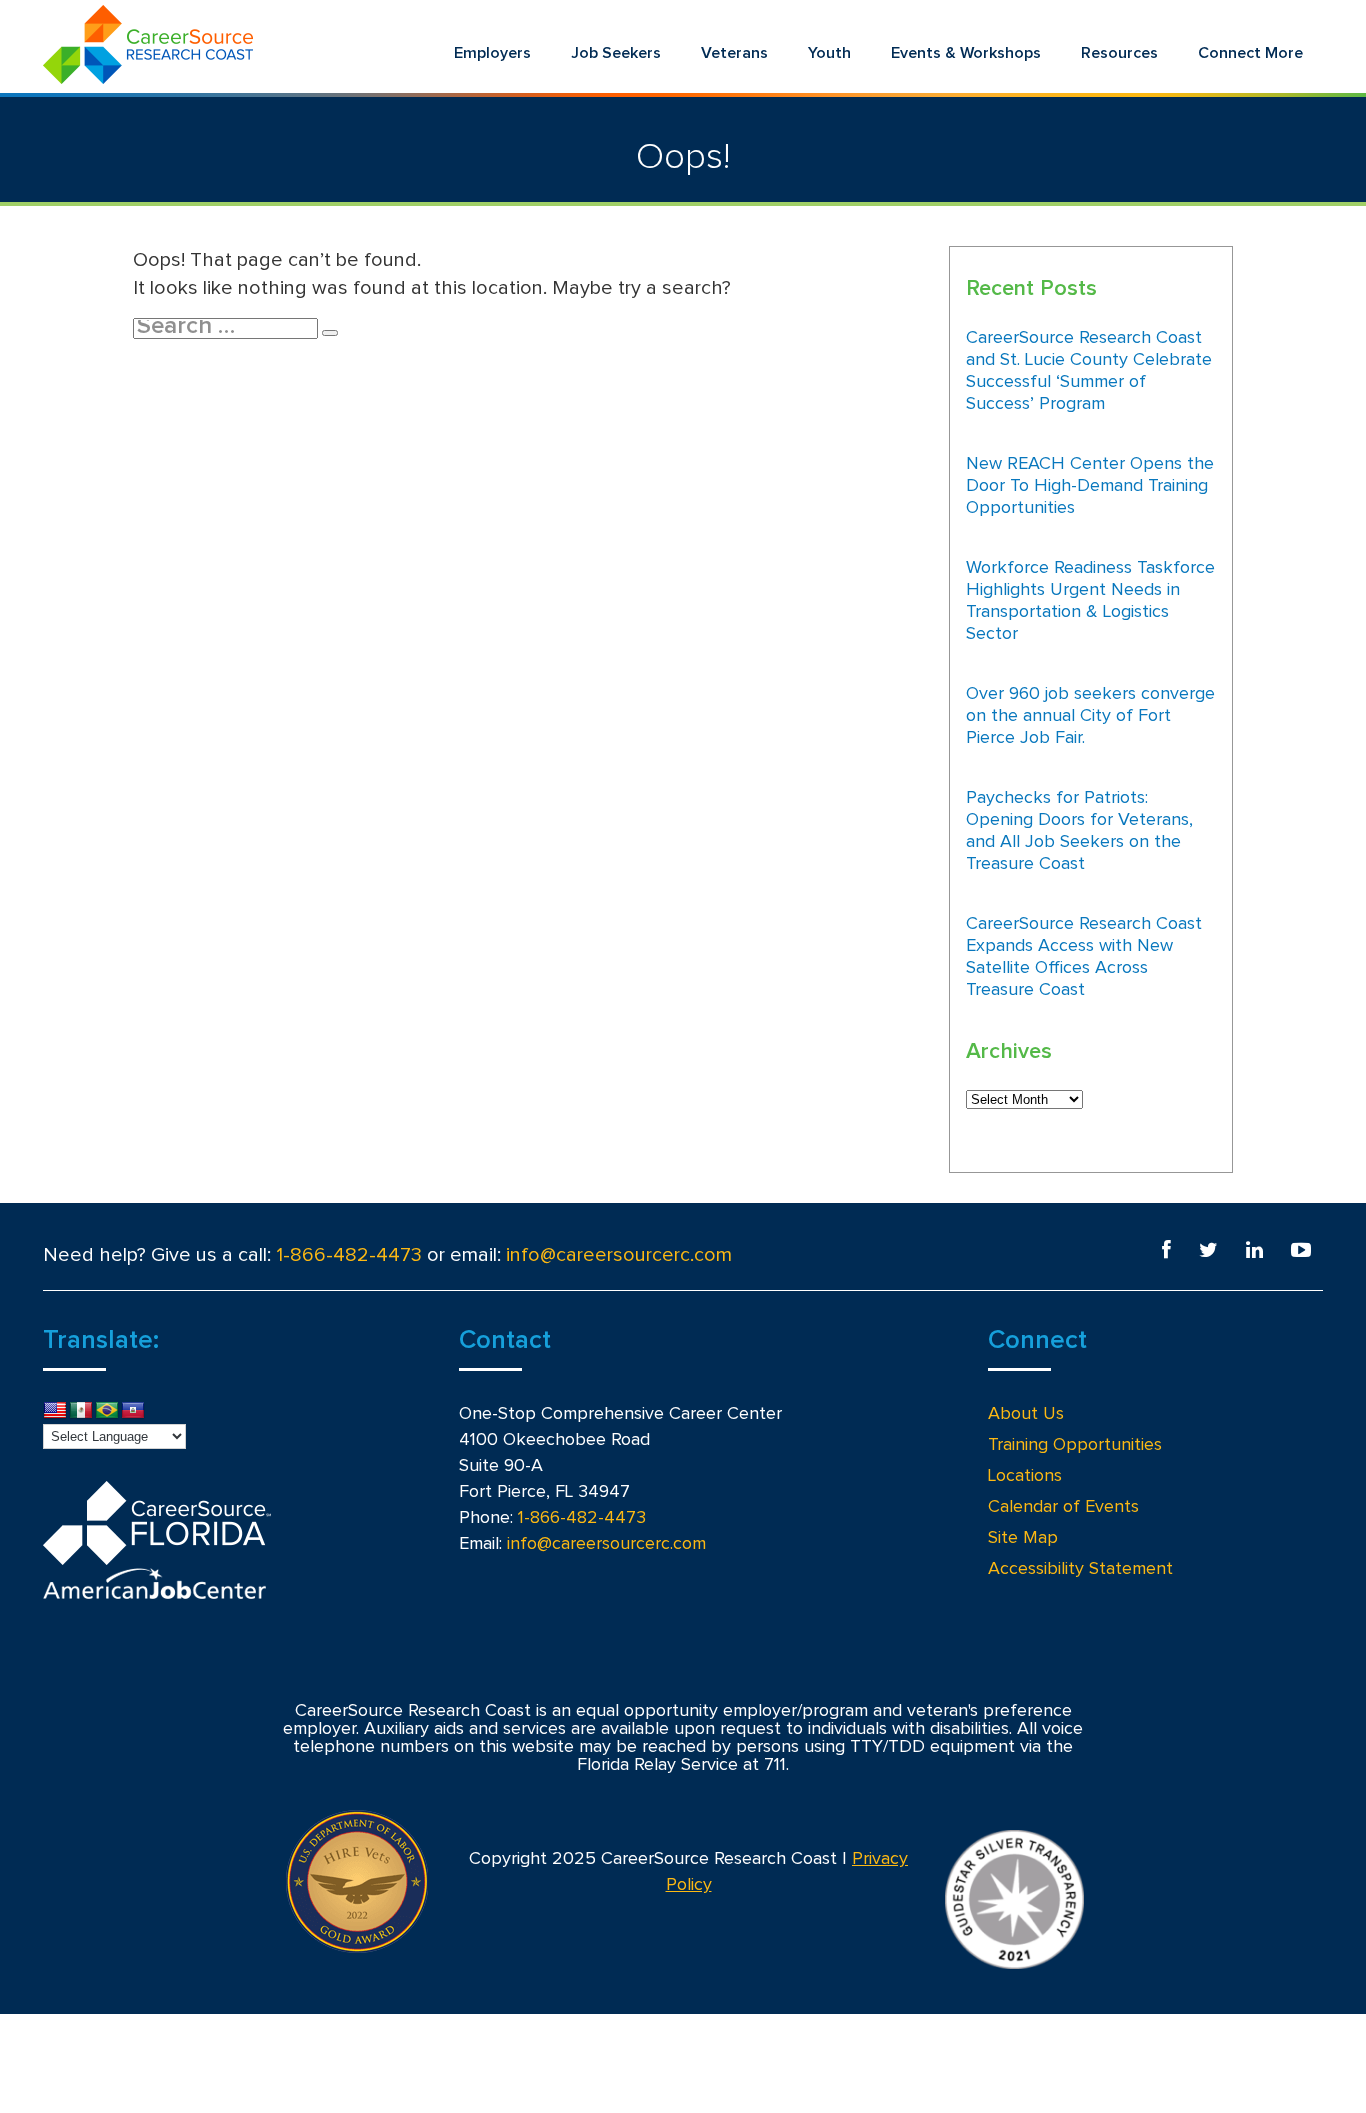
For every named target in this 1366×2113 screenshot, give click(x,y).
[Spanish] (81, 1411)
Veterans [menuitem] (734, 53)
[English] (55, 1411)
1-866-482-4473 (349, 1255)
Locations (1025, 1476)
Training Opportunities (1075, 1445)
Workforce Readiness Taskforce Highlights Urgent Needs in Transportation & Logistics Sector (1090, 601)
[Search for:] (227, 327)
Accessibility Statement (1080, 1569)
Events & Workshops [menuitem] (966, 53)
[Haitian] (133, 1411)
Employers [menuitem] (492, 53)
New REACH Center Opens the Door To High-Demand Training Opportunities (1090, 486)
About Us (1026, 1414)
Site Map (1023, 1538)
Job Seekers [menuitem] (616, 53)
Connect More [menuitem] (1250, 53)
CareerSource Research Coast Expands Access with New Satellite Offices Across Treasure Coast (1084, 957)
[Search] (330, 333)
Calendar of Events (1063, 1507)
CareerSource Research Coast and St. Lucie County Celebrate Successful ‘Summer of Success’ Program (1089, 371)
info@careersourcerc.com (619, 1255)
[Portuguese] (107, 1411)
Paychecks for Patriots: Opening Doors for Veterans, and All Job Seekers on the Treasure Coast (1079, 831)
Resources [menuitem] (1119, 53)
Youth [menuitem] (829, 53)
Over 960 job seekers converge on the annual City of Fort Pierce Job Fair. (1090, 716)
